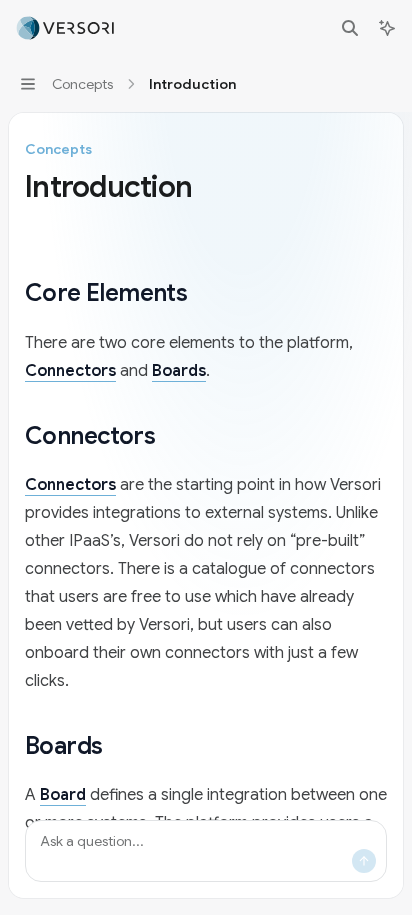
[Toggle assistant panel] (387, 28)
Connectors (70, 371)
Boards (179, 371)
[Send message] (364, 861)
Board (63, 795)
